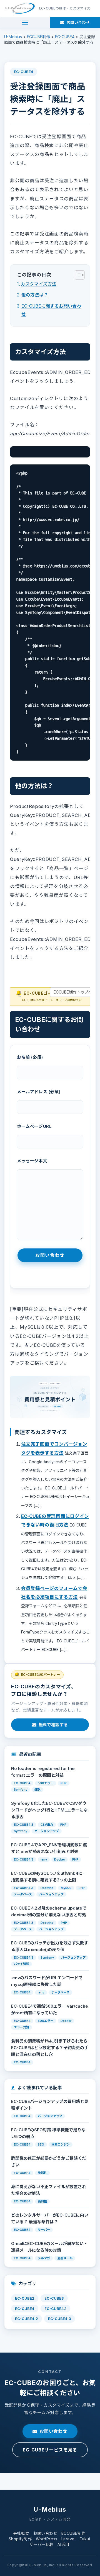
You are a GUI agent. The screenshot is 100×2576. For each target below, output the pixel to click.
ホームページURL (34, 1126)
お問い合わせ (53, 2431)
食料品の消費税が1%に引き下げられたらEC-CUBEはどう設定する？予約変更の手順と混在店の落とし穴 (50, 2048)
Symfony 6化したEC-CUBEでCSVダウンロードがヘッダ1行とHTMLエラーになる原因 (49, 1810)
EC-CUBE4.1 (55, 2309)
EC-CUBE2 (25, 2298)
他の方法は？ (35, 295)
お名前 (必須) (30, 1057)
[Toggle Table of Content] (77, 275)
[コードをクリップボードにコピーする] (84, 458)
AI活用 (63, 2544)
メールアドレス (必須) (39, 1092)
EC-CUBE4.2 (27, 2319)
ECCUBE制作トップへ (73, 992)
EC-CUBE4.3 (60, 2319)
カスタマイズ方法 (39, 284)
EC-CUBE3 (54, 2298)
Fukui (85, 2539)
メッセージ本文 (32, 1161)
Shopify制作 (20, 2539)
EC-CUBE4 (24, 72)
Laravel (69, 2539)
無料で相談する (53, 1725)
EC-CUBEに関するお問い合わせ (51, 310)
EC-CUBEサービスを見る (50, 2450)
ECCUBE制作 (73, 2533)
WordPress (47, 2539)
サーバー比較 (42, 2544)
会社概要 (21, 2533)
